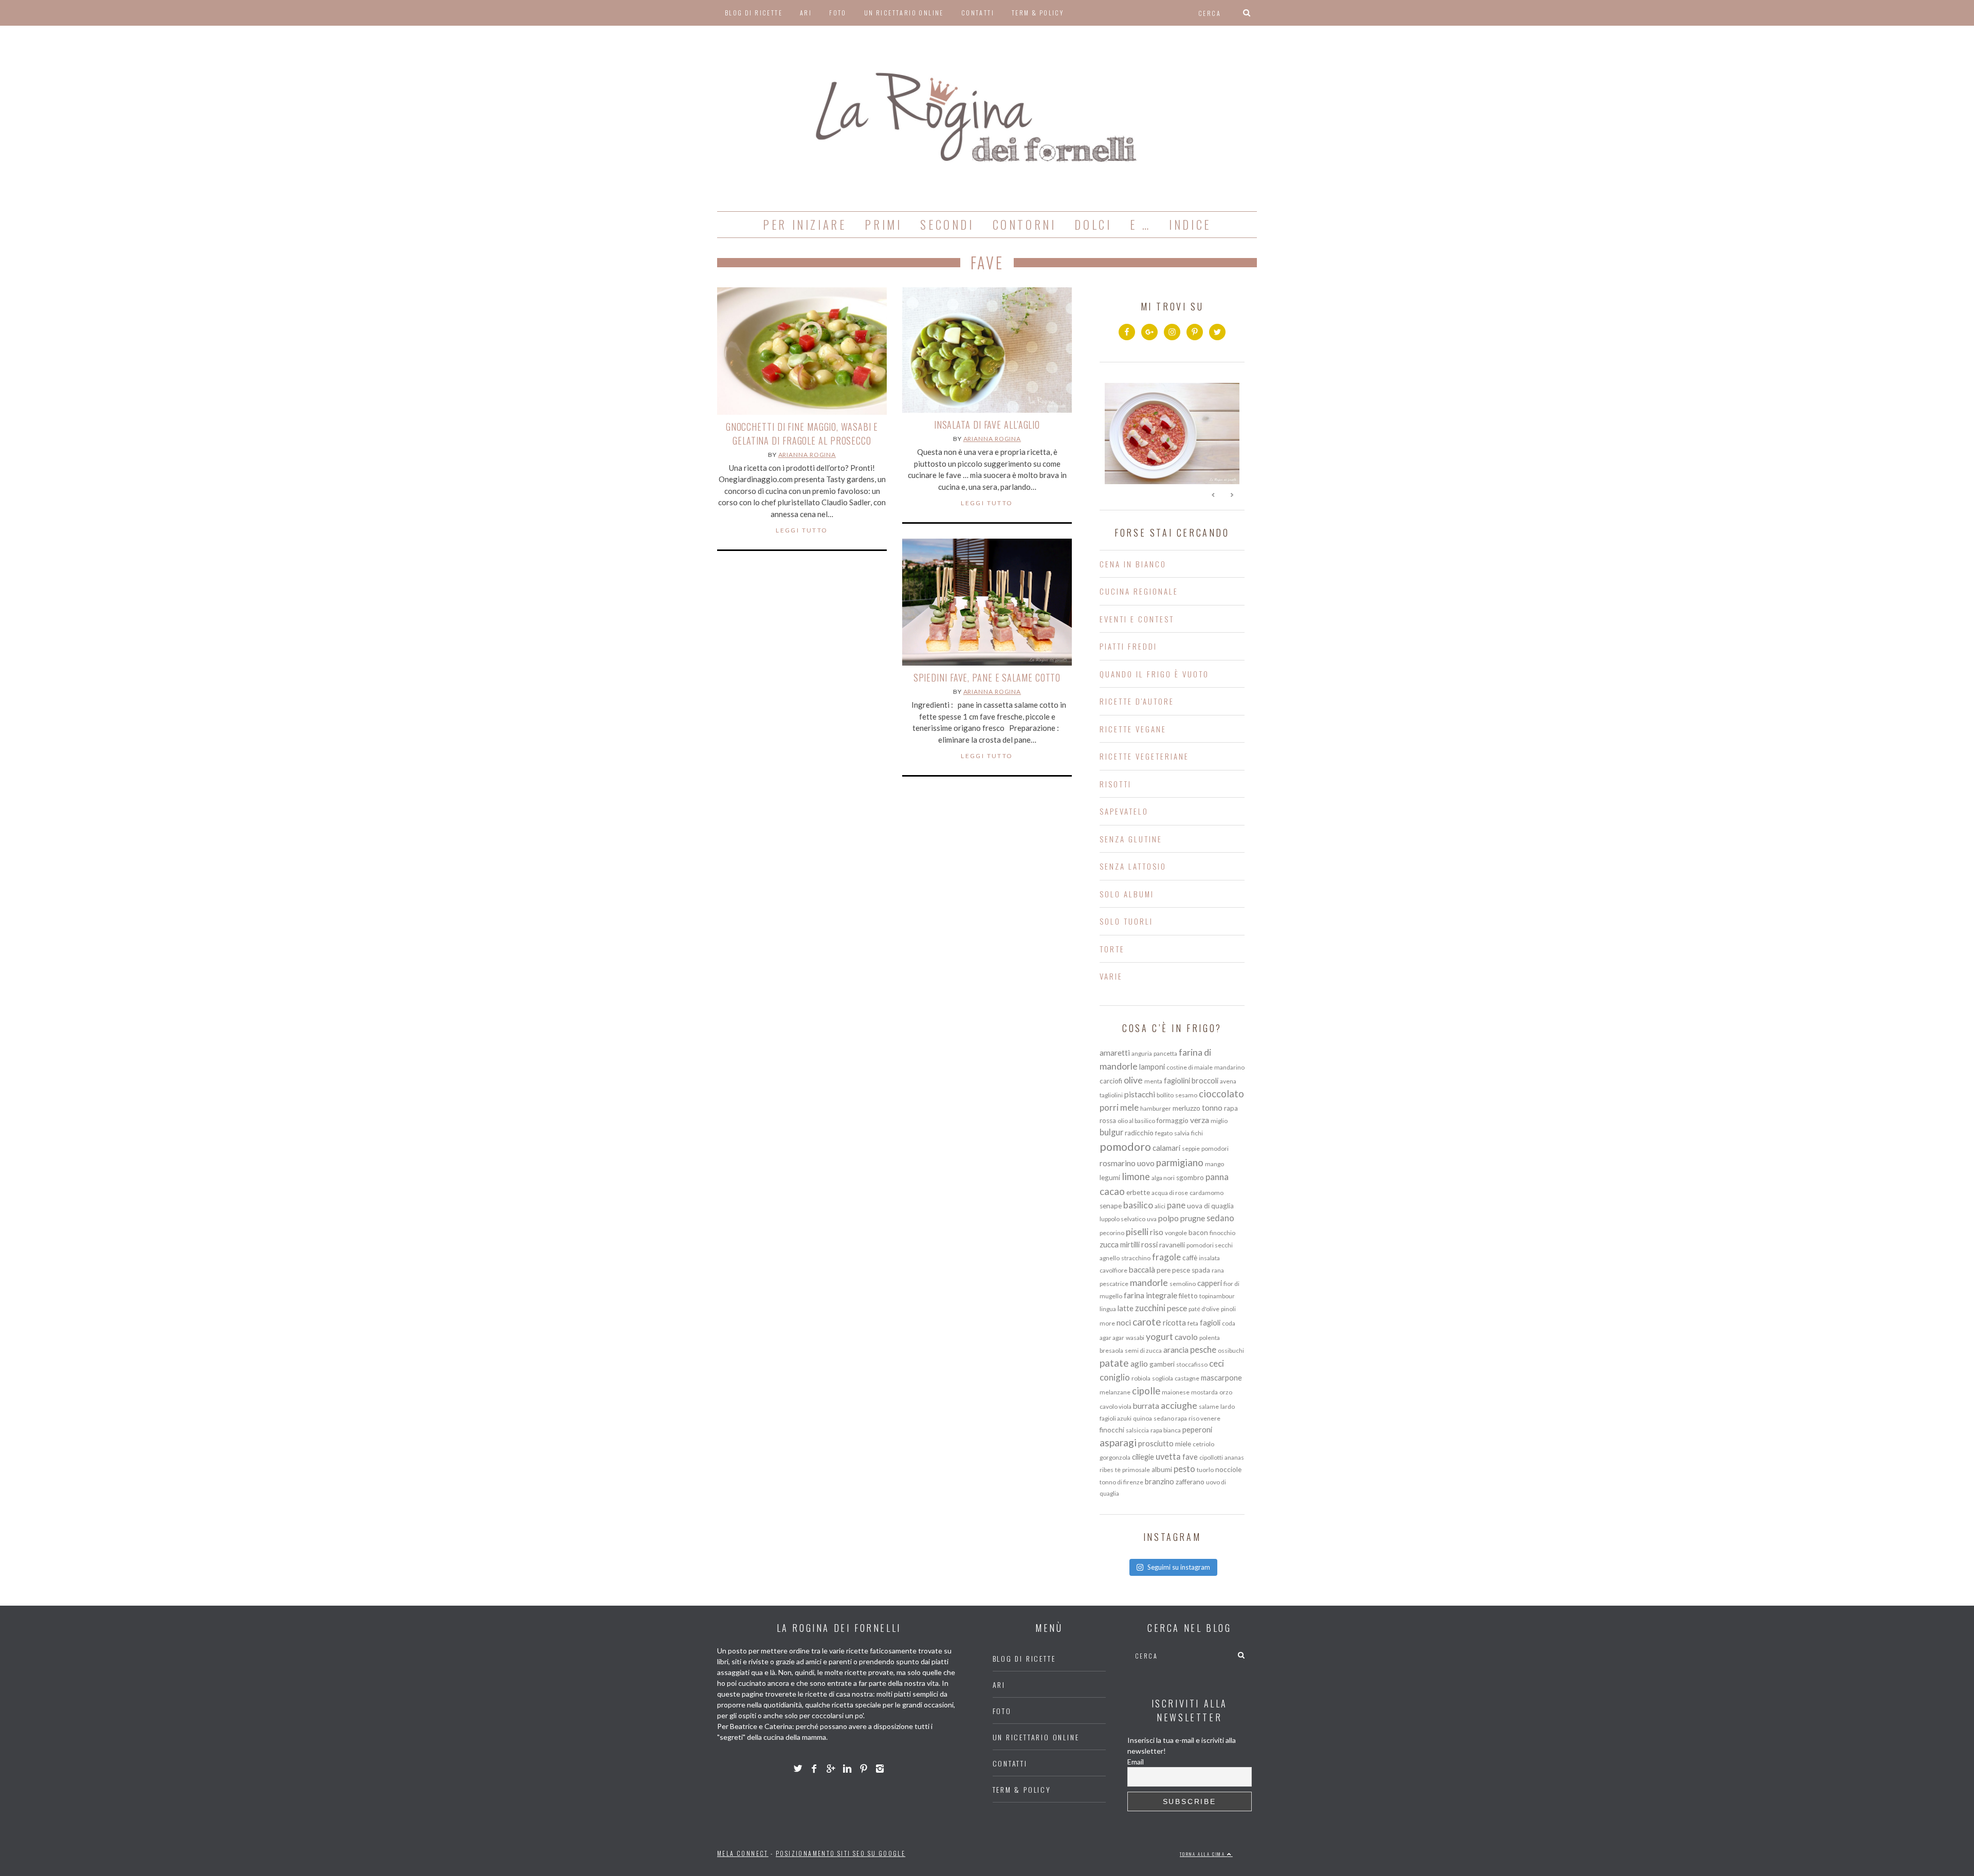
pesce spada (1191, 1270)
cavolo (1186, 1337)
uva (1152, 1219)
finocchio (1222, 1233)
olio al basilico (1136, 1121)
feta (1193, 1323)
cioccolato (1221, 1094)
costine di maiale (1190, 1067)
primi (883, 225)
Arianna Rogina (807, 455)
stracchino (1136, 1258)
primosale (1136, 1470)
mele (1129, 1107)
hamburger (1156, 1108)
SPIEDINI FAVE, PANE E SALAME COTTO (987, 677)
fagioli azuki (1116, 1418)
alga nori (1163, 1178)
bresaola (1111, 1350)
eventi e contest (1137, 619)
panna (1217, 1177)
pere (1164, 1270)
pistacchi (1140, 1094)
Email (1136, 1762)
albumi (1162, 1469)
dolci (1093, 225)
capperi (1210, 1283)
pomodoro (1125, 1147)
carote (1147, 1322)
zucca (1109, 1244)
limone (1136, 1176)
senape (1111, 1206)
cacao (1112, 1191)
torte (1112, 949)
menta (1153, 1081)
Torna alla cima (1203, 1854)
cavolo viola (1116, 1406)
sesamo (1186, 1095)
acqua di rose (1170, 1193)
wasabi (1135, 1338)
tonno (1212, 1108)
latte (1126, 1308)
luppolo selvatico (1122, 1219)
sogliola (1163, 1378)
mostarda (1204, 1392)
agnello (1110, 1258)
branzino (1159, 1481)
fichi (1197, 1133)
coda (1229, 1323)
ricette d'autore (1137, 701)
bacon (1198, 1233)
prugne (1193, 1218)
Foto (838, 13)
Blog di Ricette (754, 13)
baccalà (1142, 1270)
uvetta (1168, 1456)
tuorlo (1205, 1470)
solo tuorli (1126, 921)
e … (1140, 225)
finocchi (1112, 1430)
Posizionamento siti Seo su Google (840, 1853)
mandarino (1229, 1067)
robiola (1141, 1378)
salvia (1182, 1133)
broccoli (1205, 1080)
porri (1109, 1107)
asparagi (1118, 1442)
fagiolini (1177, 1080)
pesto (1184, 1469)
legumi (1110, 1178)
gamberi (1162, 1364)
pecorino (1112, 1233)
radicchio (1139, 1133)
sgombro (1190, 1178)
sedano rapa (1170, 1418)
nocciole (1228, 1469)
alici (1160, 1206)
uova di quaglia (1210, 1206)
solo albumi (1127, 894)
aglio (1139, 1364)
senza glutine (1131, 839)
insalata (1209, 1258)
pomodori (1215, 1148)
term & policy (1038, 13)
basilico (1138, 1205)
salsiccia (1137, 1430)
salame (1209, 1406)
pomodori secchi (1210, 1245)
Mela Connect (743, 1853)
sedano (1220, 1218)
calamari (1166, 1148)
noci (1124, 1322)
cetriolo (1203, 1444)
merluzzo (1186, 1108)
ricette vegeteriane (1144, 756)
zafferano (1190, 1482)
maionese (1176, 1392)
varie (1111, 976)
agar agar (1112, 1338)
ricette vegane (1133, 729)
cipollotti (1211, 1457)
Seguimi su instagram (1179, 1567)
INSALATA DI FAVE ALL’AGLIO (987, 425)
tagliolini (1111, 1095)
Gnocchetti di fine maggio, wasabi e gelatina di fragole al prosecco (802, 434)
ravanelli (1172, 1245)
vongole (1176, 1233)
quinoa (1143, 1418)
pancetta (1165, 1053)
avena (1228, 1081)
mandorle (1149, 1282)
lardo (1228, 1406)
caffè (1190, 1258)
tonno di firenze (1121, 1482)
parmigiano (1180, 1162)
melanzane (1115, 1392)
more (1107, 1323)
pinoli (1228, 1309)
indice (1190, 225)
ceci (1217, 1363)
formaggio (1173, 1120)
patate (1114, 1363)
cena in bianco (1133, 564)
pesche (1203, 1349)
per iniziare (805, 225)
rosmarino (1118, 1163)
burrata (1146, 1406)
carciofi (1111, 1081)
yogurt (1159, 1336)
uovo (1146, 1163)
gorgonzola (1115, 1457)
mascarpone (1221, 1377)
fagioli (1210, 1322)
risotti (1116, 784)
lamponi (1152, 1066)
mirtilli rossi (1139, 1244)
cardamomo (1207, 1193)
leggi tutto (802, 530)
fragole (1166, 1257)
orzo (1226, 1392)
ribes (1107, 1470)
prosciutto (1156, 1443)
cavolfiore (1113, 1270)
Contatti (978, 13)
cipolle (1146, 1391)
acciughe (1179, 1405)
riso (1157, 1232)
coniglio (1115, 1377)
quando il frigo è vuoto (1154, 674)
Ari (806, 13)
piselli (1137, 1231)
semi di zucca (1143, 1350)
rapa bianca (1166, 1430)
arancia (1176, 1350)
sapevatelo (1124, 811)
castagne (1187, 1378)
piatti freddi (1128, 646)
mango (1214, 1164)
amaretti (1115, 1053)
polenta (1210, 1338)
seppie (1191, 1148)
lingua (1108, 1309)
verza (1200, 1120)
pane (1176, 1205)
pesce (1177, 1308)
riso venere (1204, 1418)
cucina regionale (1139, 591)
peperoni (1197, 1429)
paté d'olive (1204, 1309)
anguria (1142, 1053)
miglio (1219, 1121)
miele (1183, 1444)
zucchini (1150, 1308)
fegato (1164, 1133)
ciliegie (1143, 1457)
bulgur (1111, 1132)
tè (1118, 1470)
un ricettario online (904, 13)
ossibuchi (1231, 1350)
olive (1133, 1080)
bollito (1165, 1095)
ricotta (1174, 1322)
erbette (1138, 1192)
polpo (1168, 1218)
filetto (1188, 1296)
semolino (1183, 1284)
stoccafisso (1192, 1364)
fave (1190, 1457)
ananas (1234, 1457)
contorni (1025, 225)
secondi (947, 225)
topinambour (1217, 1296)
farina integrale (1150, 1295)
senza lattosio (1133, 866)
